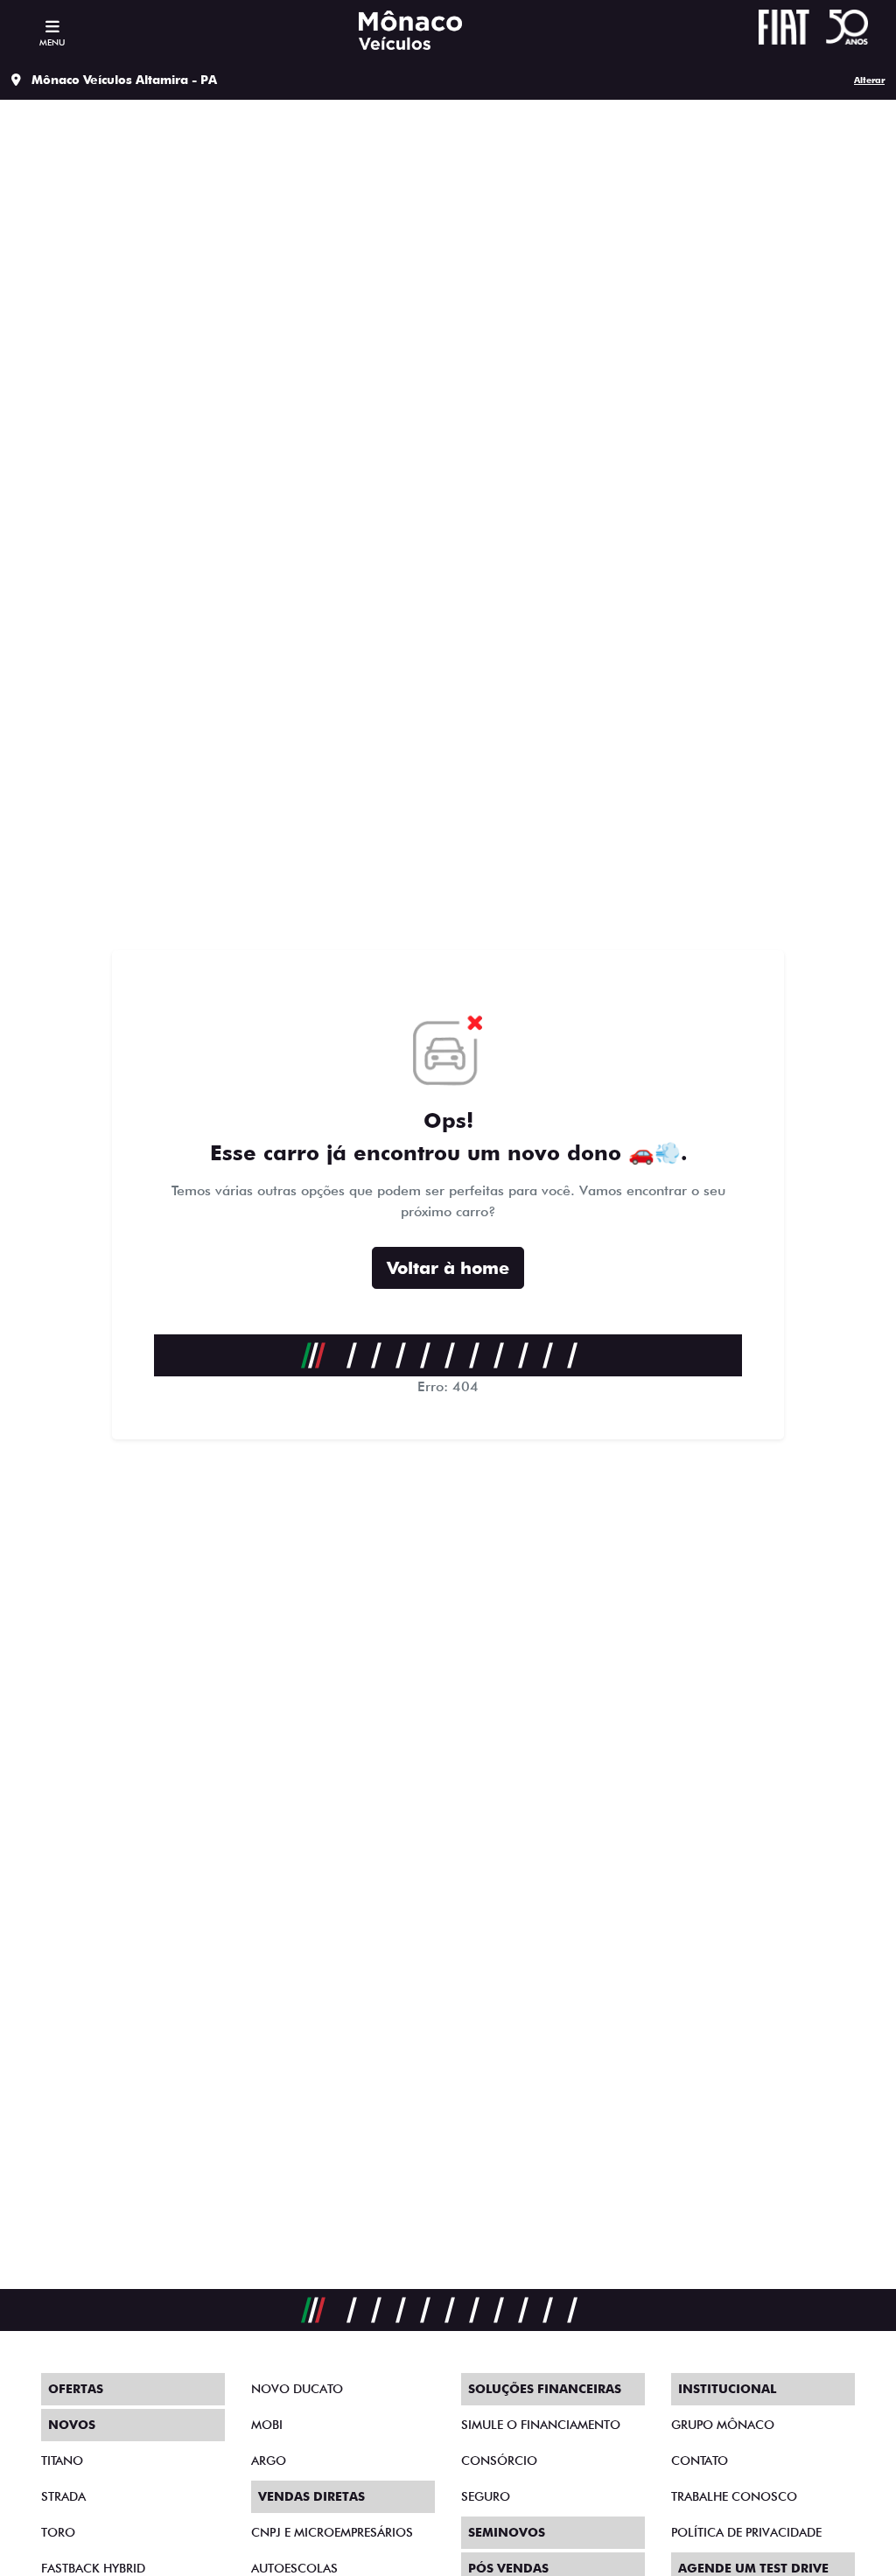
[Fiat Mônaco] (410, 30)
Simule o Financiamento (541, 2425)
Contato (700, 2460)
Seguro (486, 2496)
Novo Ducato (297, 2389)
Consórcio (499, 2460)
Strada (63, 2496)
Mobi (267, 2425)
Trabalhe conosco (734, 2496)
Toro (58, 2532)
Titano (62, 2460)
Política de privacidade (746, 2532)
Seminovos (507, 2532)
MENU (52, 42)
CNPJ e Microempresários (332, 2532)
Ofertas (76, 2389)
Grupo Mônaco (723, 2425)
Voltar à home (448, 1268)
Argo (269, 2460)
